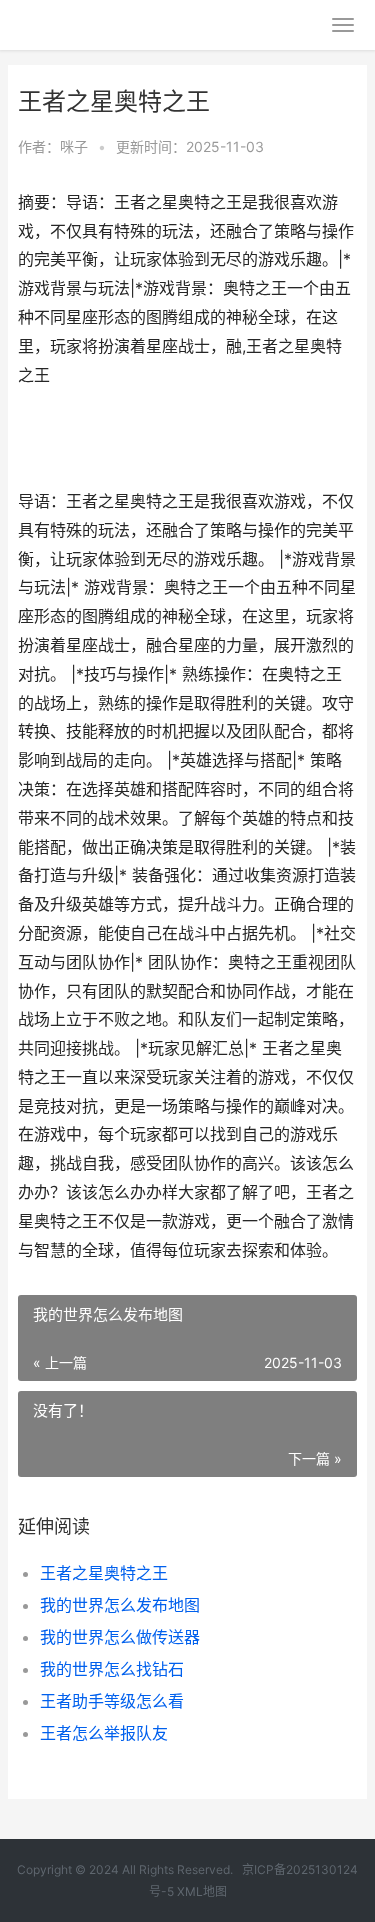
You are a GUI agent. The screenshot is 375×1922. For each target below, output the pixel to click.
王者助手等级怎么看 (112, 1701)
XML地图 (202, 1891)
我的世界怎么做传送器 (120, 1637)
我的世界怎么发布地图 (120, 1605)
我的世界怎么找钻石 (112, 1669)
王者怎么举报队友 (104, 1733)
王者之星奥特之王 (104, 1573)
